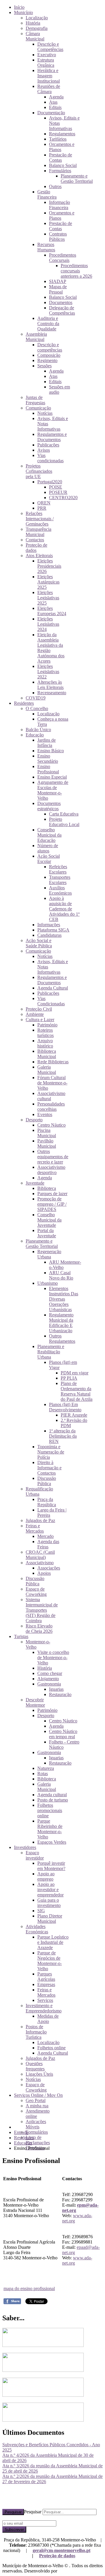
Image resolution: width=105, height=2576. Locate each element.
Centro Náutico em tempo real (63, 1734)
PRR (42, 508)
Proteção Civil (39, 1009)
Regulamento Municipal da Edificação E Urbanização (61, 1323)
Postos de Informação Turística (36, 2032)
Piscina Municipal (47, 1133)
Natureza (46, 1768)
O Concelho (37, 708)
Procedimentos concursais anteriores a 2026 (76, 271)
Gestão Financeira (47, 194)
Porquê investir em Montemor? (51, 1866)
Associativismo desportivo (51, 1170)
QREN (44, 503)
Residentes (24, 703)
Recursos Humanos (46, 247)
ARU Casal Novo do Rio (61, 1275)
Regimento (47, 360)
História (33, 23)
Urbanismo (48, 1283)
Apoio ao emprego (46, 1876)
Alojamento (48, 1679)
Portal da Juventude (47, 1233)
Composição (49, 355)
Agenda (56, 97)
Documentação (51, 113)
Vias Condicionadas (51, 1001)
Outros (55, 186)
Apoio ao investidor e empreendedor (50, 1890)
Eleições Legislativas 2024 (48, 624)
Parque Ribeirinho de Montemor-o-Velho (50, 1829)
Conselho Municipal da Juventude (49, 1220)
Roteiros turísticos (45, 1033)
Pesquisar (13, 2512)
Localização (37, 18)
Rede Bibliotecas (53, 1062)
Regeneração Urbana (49, 1254)
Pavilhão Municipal (47, 1143)
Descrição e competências (50, 347)
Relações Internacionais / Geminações (40, 519)
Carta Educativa (64, 814)
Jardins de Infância (47, 743)
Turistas (21, 1636)
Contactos (35, 540)
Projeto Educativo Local (64, 822)
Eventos (45, 1114)
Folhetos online (51, 2048)
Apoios (44, 1573)
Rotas (43, 1774)
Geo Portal (36, 2100)
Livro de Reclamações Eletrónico (38, 2143)
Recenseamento (52, 693)
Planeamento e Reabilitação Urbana (51, 1352)
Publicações (48, 445)
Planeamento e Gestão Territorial (77, 179)
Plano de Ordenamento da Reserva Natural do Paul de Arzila (77, 1391)
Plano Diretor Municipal (50, 1919)
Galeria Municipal (47, 1070)
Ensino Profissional (48, 769)
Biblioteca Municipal (47, 1054)
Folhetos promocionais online (50, 1810)
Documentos (61, 302)
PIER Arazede (74, 1415)
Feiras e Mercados (35, 1528)
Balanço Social (63, 165)
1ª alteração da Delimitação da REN (63, 1436)
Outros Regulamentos (62, 1339)
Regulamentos (62, 134)
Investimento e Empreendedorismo (44, 2008)
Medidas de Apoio (48, 2019)
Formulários (60, 171)
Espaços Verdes (52, 1842)
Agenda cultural (52, 1795)
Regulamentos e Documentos (52, 437)
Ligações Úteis (39, 2074)
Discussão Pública (47, 1481)
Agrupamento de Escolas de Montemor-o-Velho (53, 790)
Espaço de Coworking (36, 1592)
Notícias (45, 413)
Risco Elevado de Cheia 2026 (39, 1629)
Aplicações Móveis (36, 2124)
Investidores (25, 1847)
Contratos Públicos (58, 237)
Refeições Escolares (58, 869)
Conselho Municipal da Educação (49, 835)
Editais (55, 107)
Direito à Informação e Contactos (49, 1468)
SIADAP (58, 281)
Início (19, 7)
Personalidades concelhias (51, 1107)
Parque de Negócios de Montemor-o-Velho (50, 1961)
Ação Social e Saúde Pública (39, 943)
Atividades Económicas (37, 1929)
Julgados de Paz (40, 1520)
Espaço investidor (35, 1855)
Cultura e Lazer (40, 1020)
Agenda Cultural (53, 988)
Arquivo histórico (45, 1043)
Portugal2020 (50, 482)
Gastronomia (49, 1684)
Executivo (47, 55)
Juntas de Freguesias (35, 400)
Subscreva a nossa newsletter (29, 2518)
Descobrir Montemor (35, 1702)
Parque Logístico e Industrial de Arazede (53, 1942)
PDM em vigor (75, 1373)
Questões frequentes (35, 2066)
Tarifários (58, 139)
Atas (53, 102)
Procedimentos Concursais (63, 258)
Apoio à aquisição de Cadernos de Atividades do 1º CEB (64, 909)
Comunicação (38, 408)
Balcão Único (38, 730)
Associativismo (40, 1563)
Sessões (44, 366)
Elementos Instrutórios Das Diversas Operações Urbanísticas (64, 1299)
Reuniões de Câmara (49, 89)
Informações (49, 925)
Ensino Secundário (48, 759)
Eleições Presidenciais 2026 (49, 566)
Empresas (46, 1984)
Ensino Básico (51, 751)
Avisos (44, 450)
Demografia (37, 28)
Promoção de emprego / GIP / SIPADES (52, 1204)
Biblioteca (47, 1188)
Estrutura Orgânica (46, 63)
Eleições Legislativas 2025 (48, 598)
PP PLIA (69, 1378)
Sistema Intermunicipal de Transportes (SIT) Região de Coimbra (42, 1610)
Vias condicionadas (50, 458)
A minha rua (37, 2106)
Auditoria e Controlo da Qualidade (48, 324)
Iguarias (56, 1689)
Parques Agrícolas (46, 1977)
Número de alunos (48, 848)
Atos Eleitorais (39, 556)
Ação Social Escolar (49, 859)
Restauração (60, 1694)
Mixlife (65, 2571)
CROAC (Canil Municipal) (40, 1555)
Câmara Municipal (35, 36)
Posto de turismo (53, 1800)
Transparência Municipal (38, 532)
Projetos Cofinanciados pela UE (39, 471)
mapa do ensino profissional (29, 2288)
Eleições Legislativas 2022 (48, 672)
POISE (56, 487)
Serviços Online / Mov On (38, 2095)
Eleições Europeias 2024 (52, 611)
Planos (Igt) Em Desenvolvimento (65, 1407)
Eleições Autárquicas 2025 (48, 582)
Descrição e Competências (50, 47)
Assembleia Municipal (36, 337)
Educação (35, 735)
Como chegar (50, 1673)
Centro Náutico (51, 1125)
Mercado (45, 1536)
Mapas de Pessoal (58, 289)
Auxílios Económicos (60, 890)
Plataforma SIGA (53, 930)
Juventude (35, 1183)
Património (47, 1025)
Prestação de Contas (61, 157)
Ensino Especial (52, 777)
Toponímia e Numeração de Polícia (51, 1452)
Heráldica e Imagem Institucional (49, 76)
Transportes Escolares (60, 880)
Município (23, 12)
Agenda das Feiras (48, 1544)
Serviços (45, 2000)
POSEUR (58, 492)
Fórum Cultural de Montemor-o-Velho (52, 1083)
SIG (41, 1911)
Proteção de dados (57, 2556)
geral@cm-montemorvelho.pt (62, 2550)
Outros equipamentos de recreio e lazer (53, 1157)
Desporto (34, 1120)
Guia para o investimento (49, 1903)
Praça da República (47, 1502)
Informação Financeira (60, 205)
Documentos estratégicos (49, 806)
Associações (49, 1568)
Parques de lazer (52, 1194)
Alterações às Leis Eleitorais (50, 685)
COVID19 (36, 698)
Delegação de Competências (62, 310)
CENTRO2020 (63, 498)
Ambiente (35, 1014)
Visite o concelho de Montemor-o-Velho (53, 1658)
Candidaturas (49, 935)
